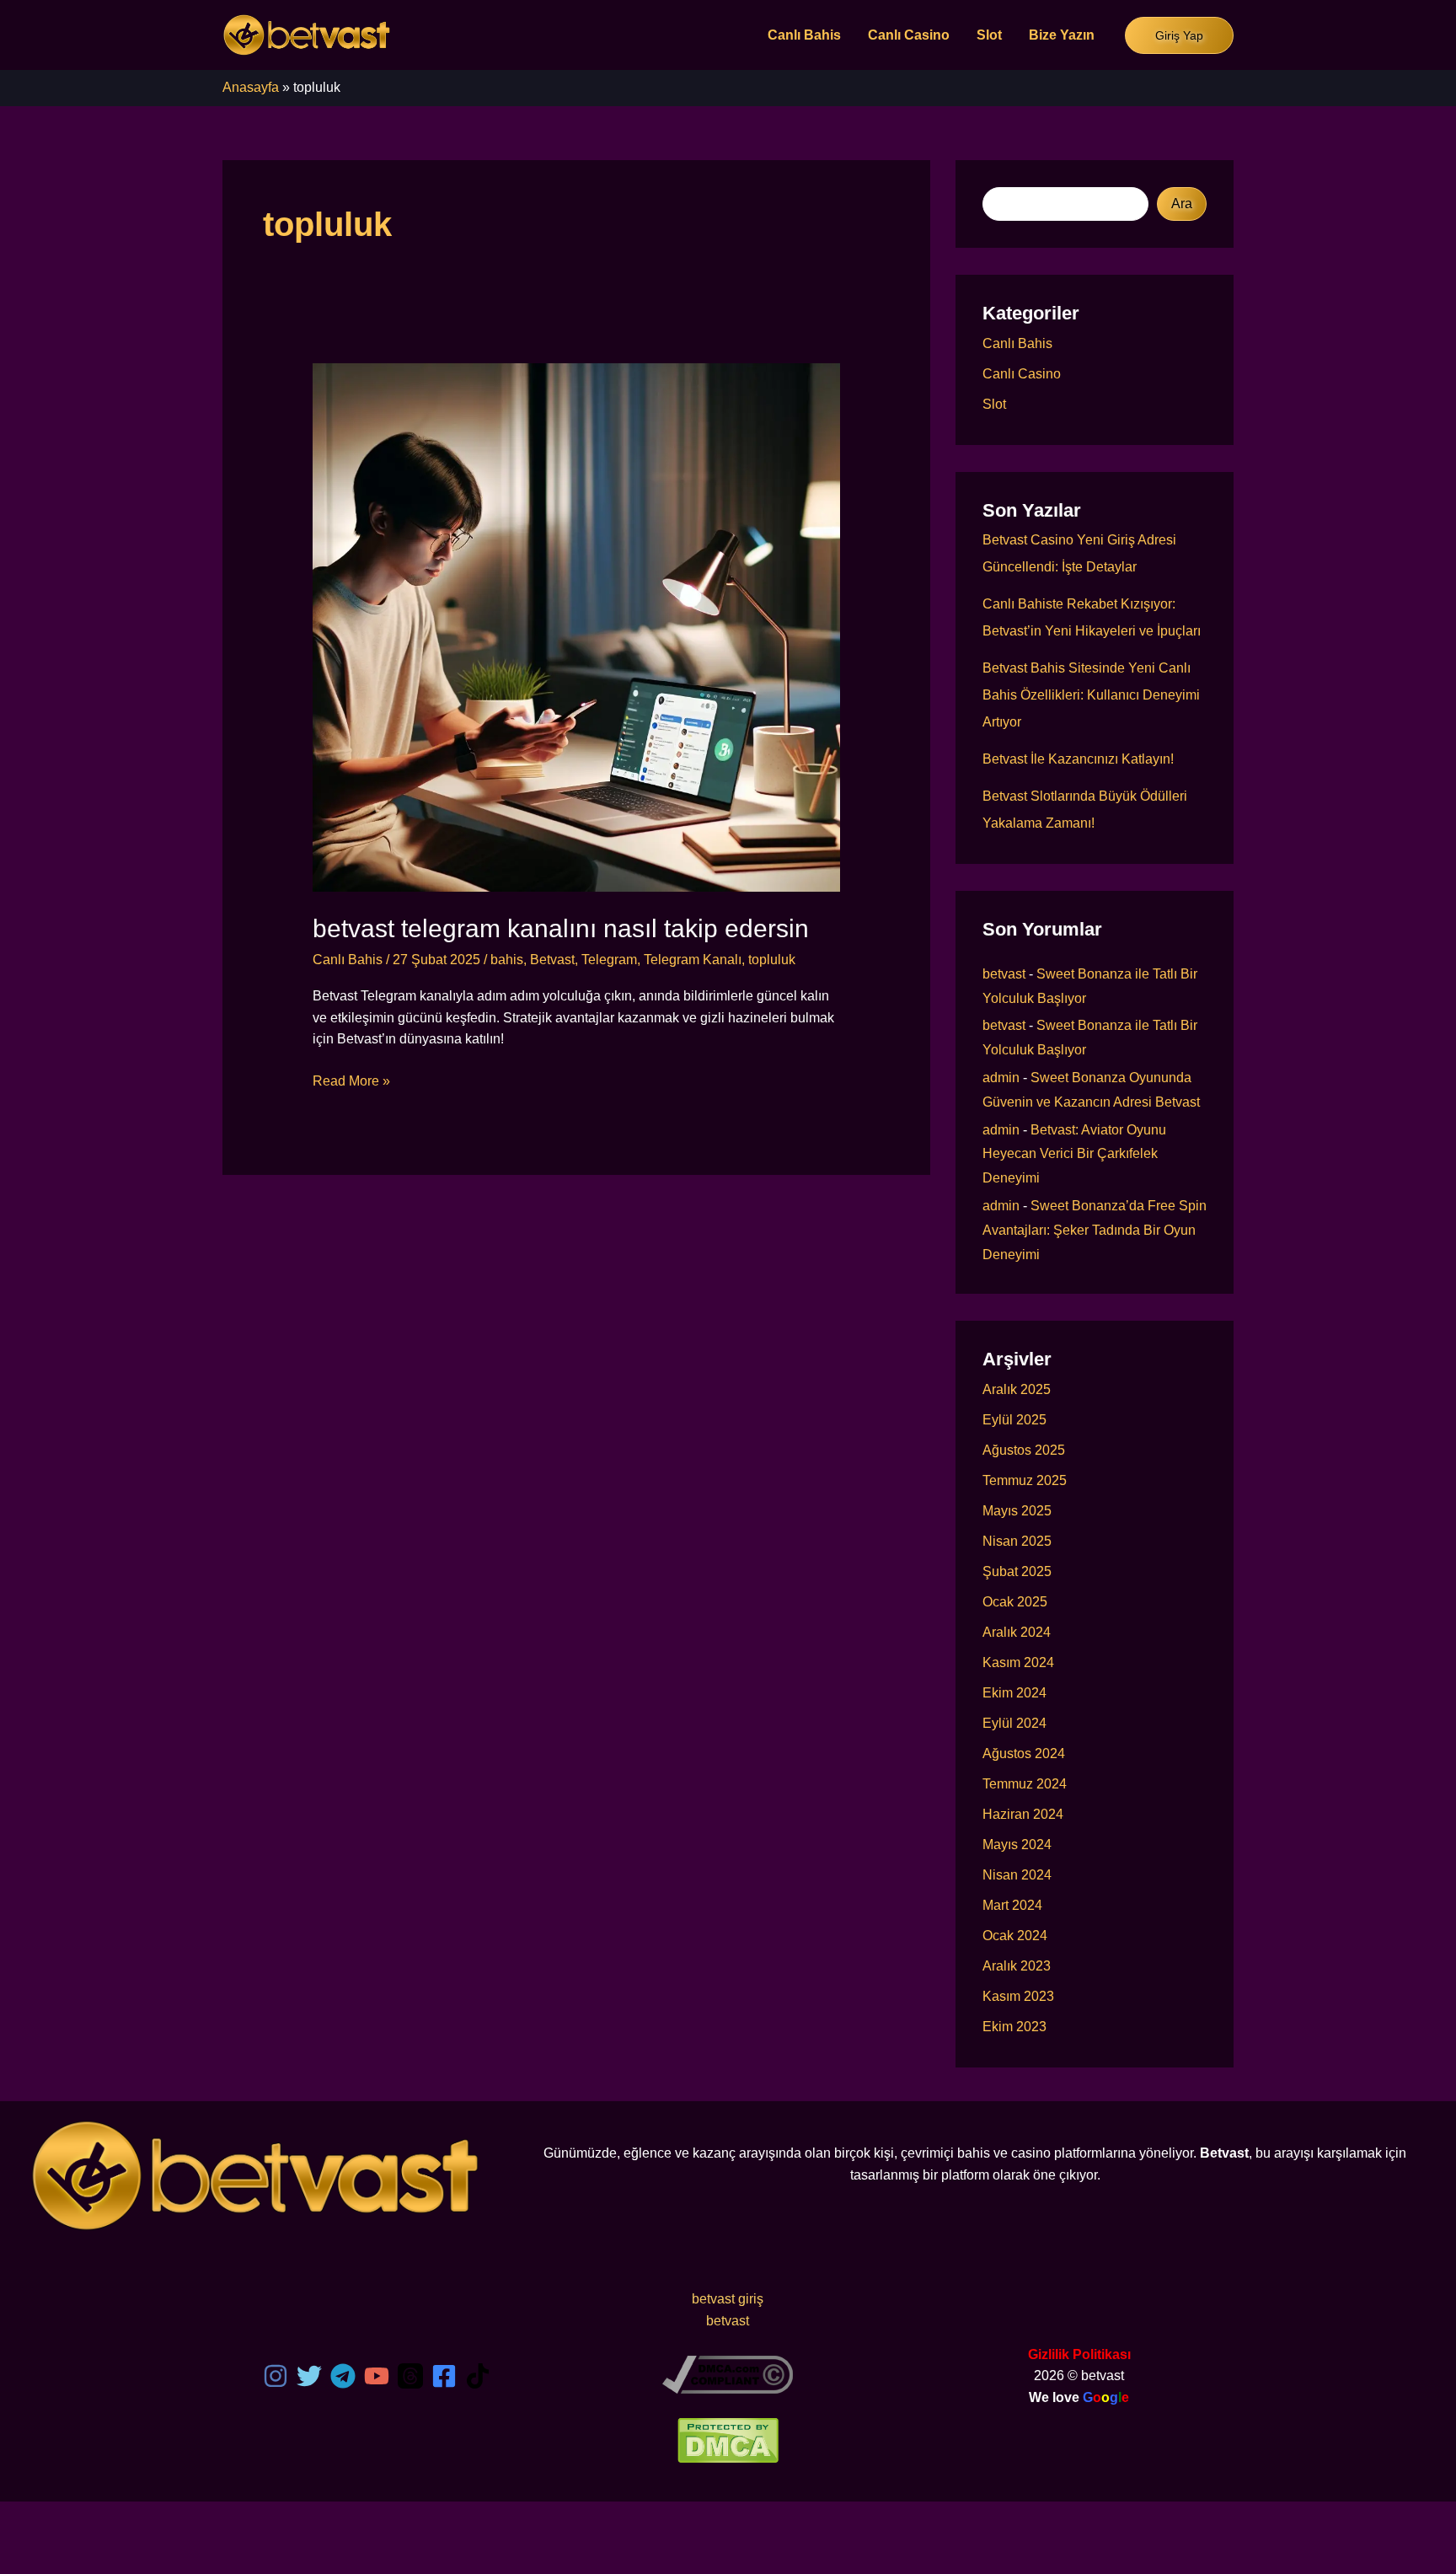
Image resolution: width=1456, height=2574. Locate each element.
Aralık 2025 (1017, 1389)
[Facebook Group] (444, 2376)
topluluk (772, 960)
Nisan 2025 (1017, 1541)
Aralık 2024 (1017, 1632)
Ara (1182, 204)
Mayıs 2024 (1017, 1845)
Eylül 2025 (1014, 1420)
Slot (989, 35)
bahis (507, 960)
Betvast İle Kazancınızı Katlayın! (1078, 759)
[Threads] (410, 2376)
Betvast (552, 960)
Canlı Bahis (804, 35)
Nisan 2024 (1017, 1875)
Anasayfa (251, 87)
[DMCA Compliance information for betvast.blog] (728, 2373)
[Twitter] (309, 2376)
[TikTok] (478, 2376)
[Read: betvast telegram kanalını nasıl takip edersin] (577, 627)
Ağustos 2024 (1024, 1754)
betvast (1004, 974)
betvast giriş (728, 2299)
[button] (1179, 35)
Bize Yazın (1062, 35)
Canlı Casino (909, 35)
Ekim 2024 (1014, 1693)
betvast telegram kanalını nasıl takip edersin (561, 928)
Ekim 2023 (1014, 2027)
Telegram (609, 960)
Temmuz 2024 (1025, 1784)
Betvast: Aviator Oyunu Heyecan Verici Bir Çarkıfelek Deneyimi (1074, 1154)
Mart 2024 (1012, 1905)
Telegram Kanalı (693, 960)
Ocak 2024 (1015, 1936)
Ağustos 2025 (1024, 1450)
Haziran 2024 (1023, 1814)
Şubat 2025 (1017, 1571)
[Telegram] (343, 2376)
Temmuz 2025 (1025, 1480)
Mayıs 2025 (1017, 1511)
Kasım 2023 (1018, 1996)
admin (1001, 1078)
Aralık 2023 (1017, 1966)
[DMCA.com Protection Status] (728, 2439)
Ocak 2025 (1015, 1602)
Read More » (351, 1083)
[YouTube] (377, 2376)
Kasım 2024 (1018, 1662)
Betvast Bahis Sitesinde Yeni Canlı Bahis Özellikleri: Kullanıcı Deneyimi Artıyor (1091, 695)
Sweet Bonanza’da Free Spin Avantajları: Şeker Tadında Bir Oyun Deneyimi (1095, 1230)
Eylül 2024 (1014, 1723)
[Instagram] (276, 2376)
